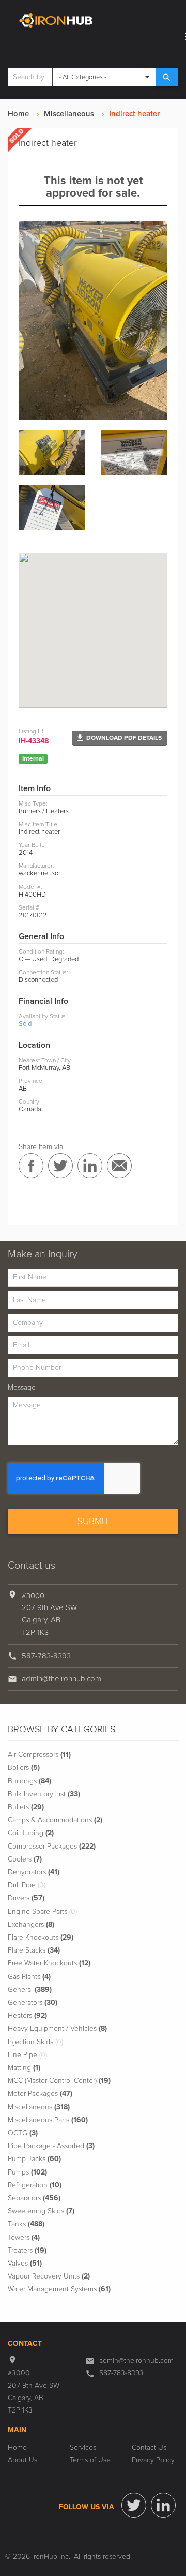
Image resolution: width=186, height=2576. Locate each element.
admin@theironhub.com (61, 1679)
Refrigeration (35, 2185)
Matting (24, 2068)
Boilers (24, 1768)
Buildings (29, 1781)
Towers (24, 2238)
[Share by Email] (119, 1166)
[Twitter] (134, 2505)
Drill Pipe (27, 1885)
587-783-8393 (46, 1656)
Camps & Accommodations (55, 1820)
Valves (25, 2264)
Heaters (27, 2016)
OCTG (23, 2133)
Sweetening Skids (41, 2211)
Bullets (26, 1807)
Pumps (27, 2172)
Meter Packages (40, 2094)
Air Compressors (39, 1755)
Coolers (25, 1859)
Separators (34, 2198)
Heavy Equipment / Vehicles (57, 2029)
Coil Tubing (31, 1833)
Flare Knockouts (41, 1938)
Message (22, 1388)
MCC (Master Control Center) (59, 2081)
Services (83, 2448)
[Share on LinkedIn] (90, 1166)
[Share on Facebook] (31, 1166)
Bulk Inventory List (44, 1794)
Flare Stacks (34, 1950)
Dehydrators (34, 1872)
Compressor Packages (52, 1847)
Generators (33, 2003)
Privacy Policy (153, 2460)
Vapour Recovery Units (49, 2276)
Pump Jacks (34, 2159)
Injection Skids (35, 2042)
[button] (120, 738)
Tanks (26, 2224)
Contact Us (149, 2448)
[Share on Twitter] (60, 1166)
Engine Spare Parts (42, 1912)
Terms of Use (90, 2460)
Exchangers (31, 1925)
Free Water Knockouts (49, 1963)
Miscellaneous (69, 114)
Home (18, 114)
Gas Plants (29, 1977)
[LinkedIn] (163, 2505)
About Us (22, 2460)
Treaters (27, 2251)
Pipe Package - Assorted (51, 2146)
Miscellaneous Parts (48, 2120)
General (30, 1990)
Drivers (26, 1898)
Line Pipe (27, 2055)
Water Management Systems (59, 2289)
